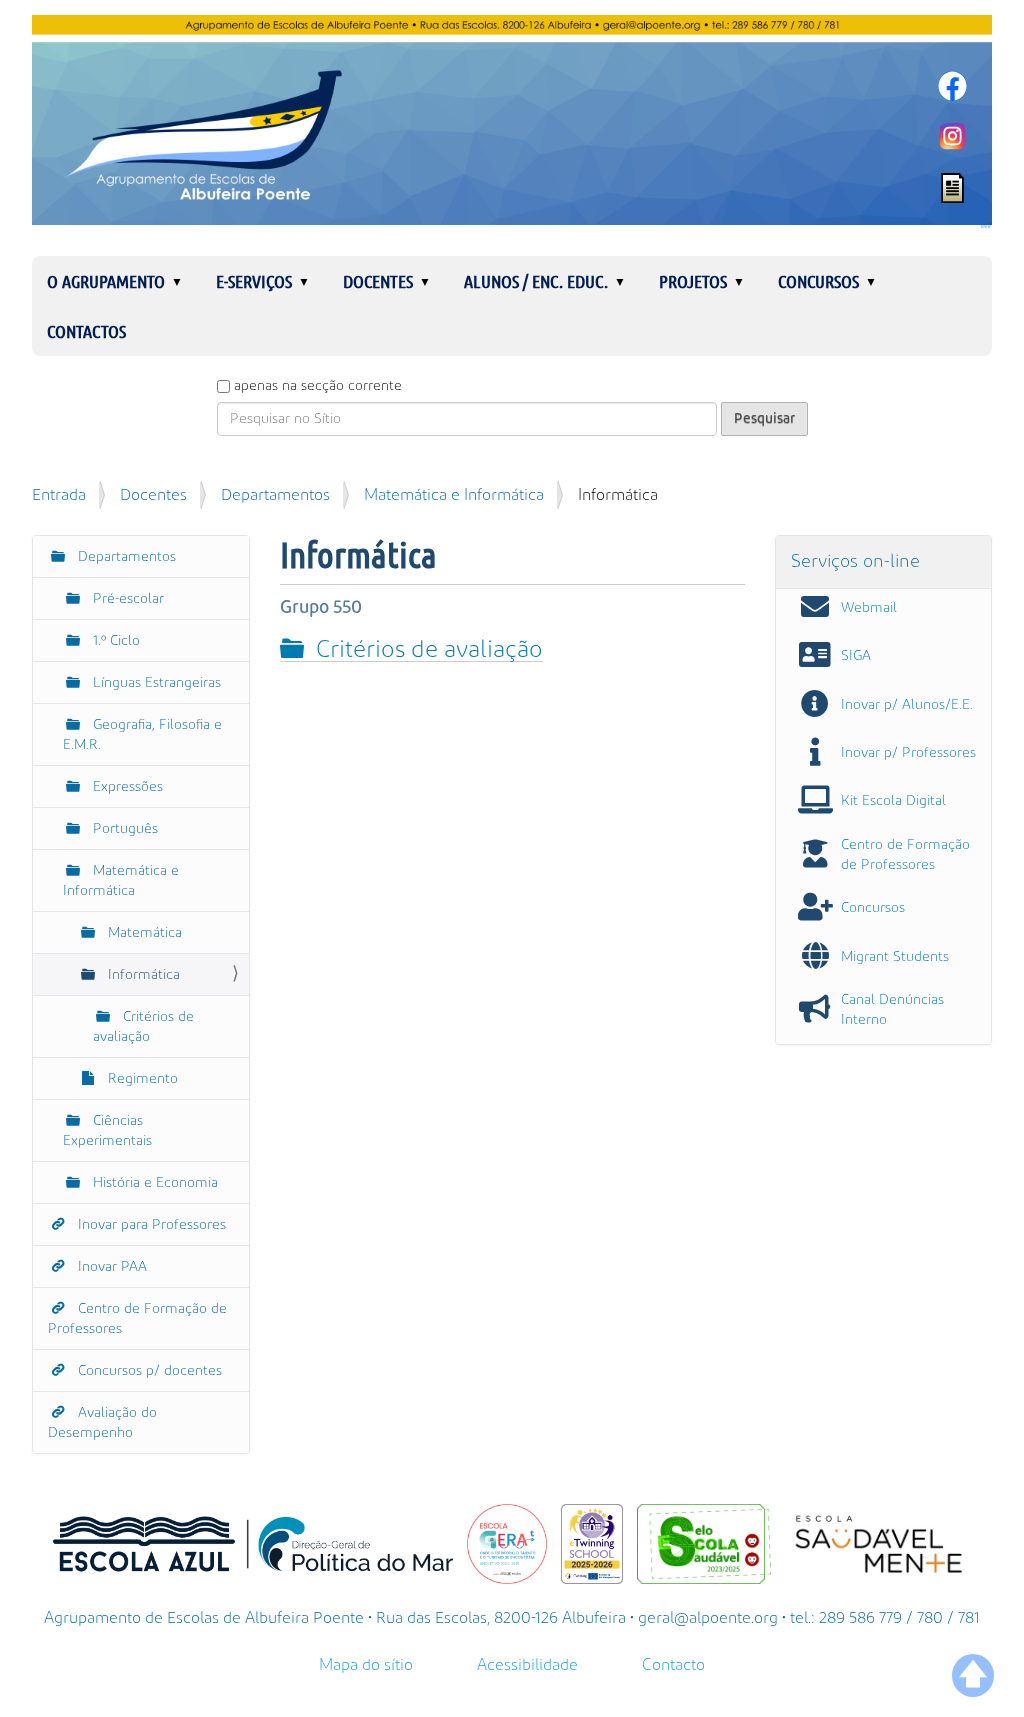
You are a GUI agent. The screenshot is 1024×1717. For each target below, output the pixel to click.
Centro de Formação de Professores (137, 1319)
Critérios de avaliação (429, 649)
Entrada (59, 495)
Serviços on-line (855, 561)
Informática (142, 975)
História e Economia (153, 1183)
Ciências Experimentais (107, 1131)
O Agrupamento (106, 281)
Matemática (143, 933)
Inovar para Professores (150, 1225)
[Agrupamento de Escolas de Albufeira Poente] (512, 120)
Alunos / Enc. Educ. (536, 281)
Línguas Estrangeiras (155, 683)
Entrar (986, 227)
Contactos (86, 331)
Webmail (869, 608)
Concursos (818, 281)
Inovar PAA (110, 1267)
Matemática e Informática (454, 495)
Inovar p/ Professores (908, 753)
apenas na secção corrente (318, 386)
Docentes (378, 281)
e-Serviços (254, 281)
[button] (185, 281)
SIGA (856, 656)
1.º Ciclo (114, 641)
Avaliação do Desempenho (102, 1423)
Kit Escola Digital (893, 801)
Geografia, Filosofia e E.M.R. (142, 735)
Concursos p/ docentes (148, 1371)
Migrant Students (895, 957)
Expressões (126, 787)
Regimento (141, 1079)
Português (123, 829)
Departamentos (275, 495)
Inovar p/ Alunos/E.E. (907, 705)
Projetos (693, 281)
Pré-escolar (126, 599)
